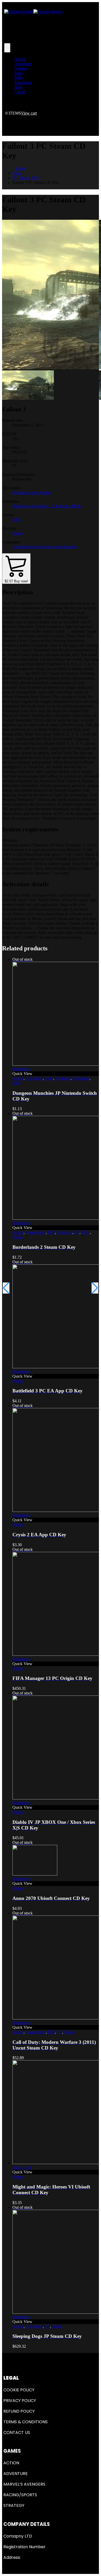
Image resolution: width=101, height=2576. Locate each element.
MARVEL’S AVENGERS (24, 2484)
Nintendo (63, 1078)
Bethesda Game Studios (32, 493)
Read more (21, 1069)
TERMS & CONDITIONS (26, 2422)
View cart (29, 113)
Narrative (65, 1232)
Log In (20, 92)
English (19, 547)
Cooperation (36, 1232)
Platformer (81, 1078)
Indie (19, 73)
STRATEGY (14, 2505)
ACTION (11, 2463)
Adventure (23, 64)
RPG (19, 78)
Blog (19, 87)
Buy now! (16, 581)
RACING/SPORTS (20, 2495)
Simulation (23, 82)
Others (18, 1381)
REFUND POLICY (19, 2411)
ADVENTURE (16, 2474)
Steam (17, 533)
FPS (51, 1232)
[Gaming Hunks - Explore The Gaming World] (33, 12)
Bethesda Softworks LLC (34, 506)
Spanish (70, 547)
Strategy (21, 68)
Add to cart (22, 2167)
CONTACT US (17, 2432)
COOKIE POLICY (19, 2390)
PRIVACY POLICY (20, 2401)
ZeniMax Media (69, 506)
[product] (56, 2113)
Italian (58, 547)
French (32, 547)
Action (20, 59)
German (45, 547)
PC (77, 1232)
